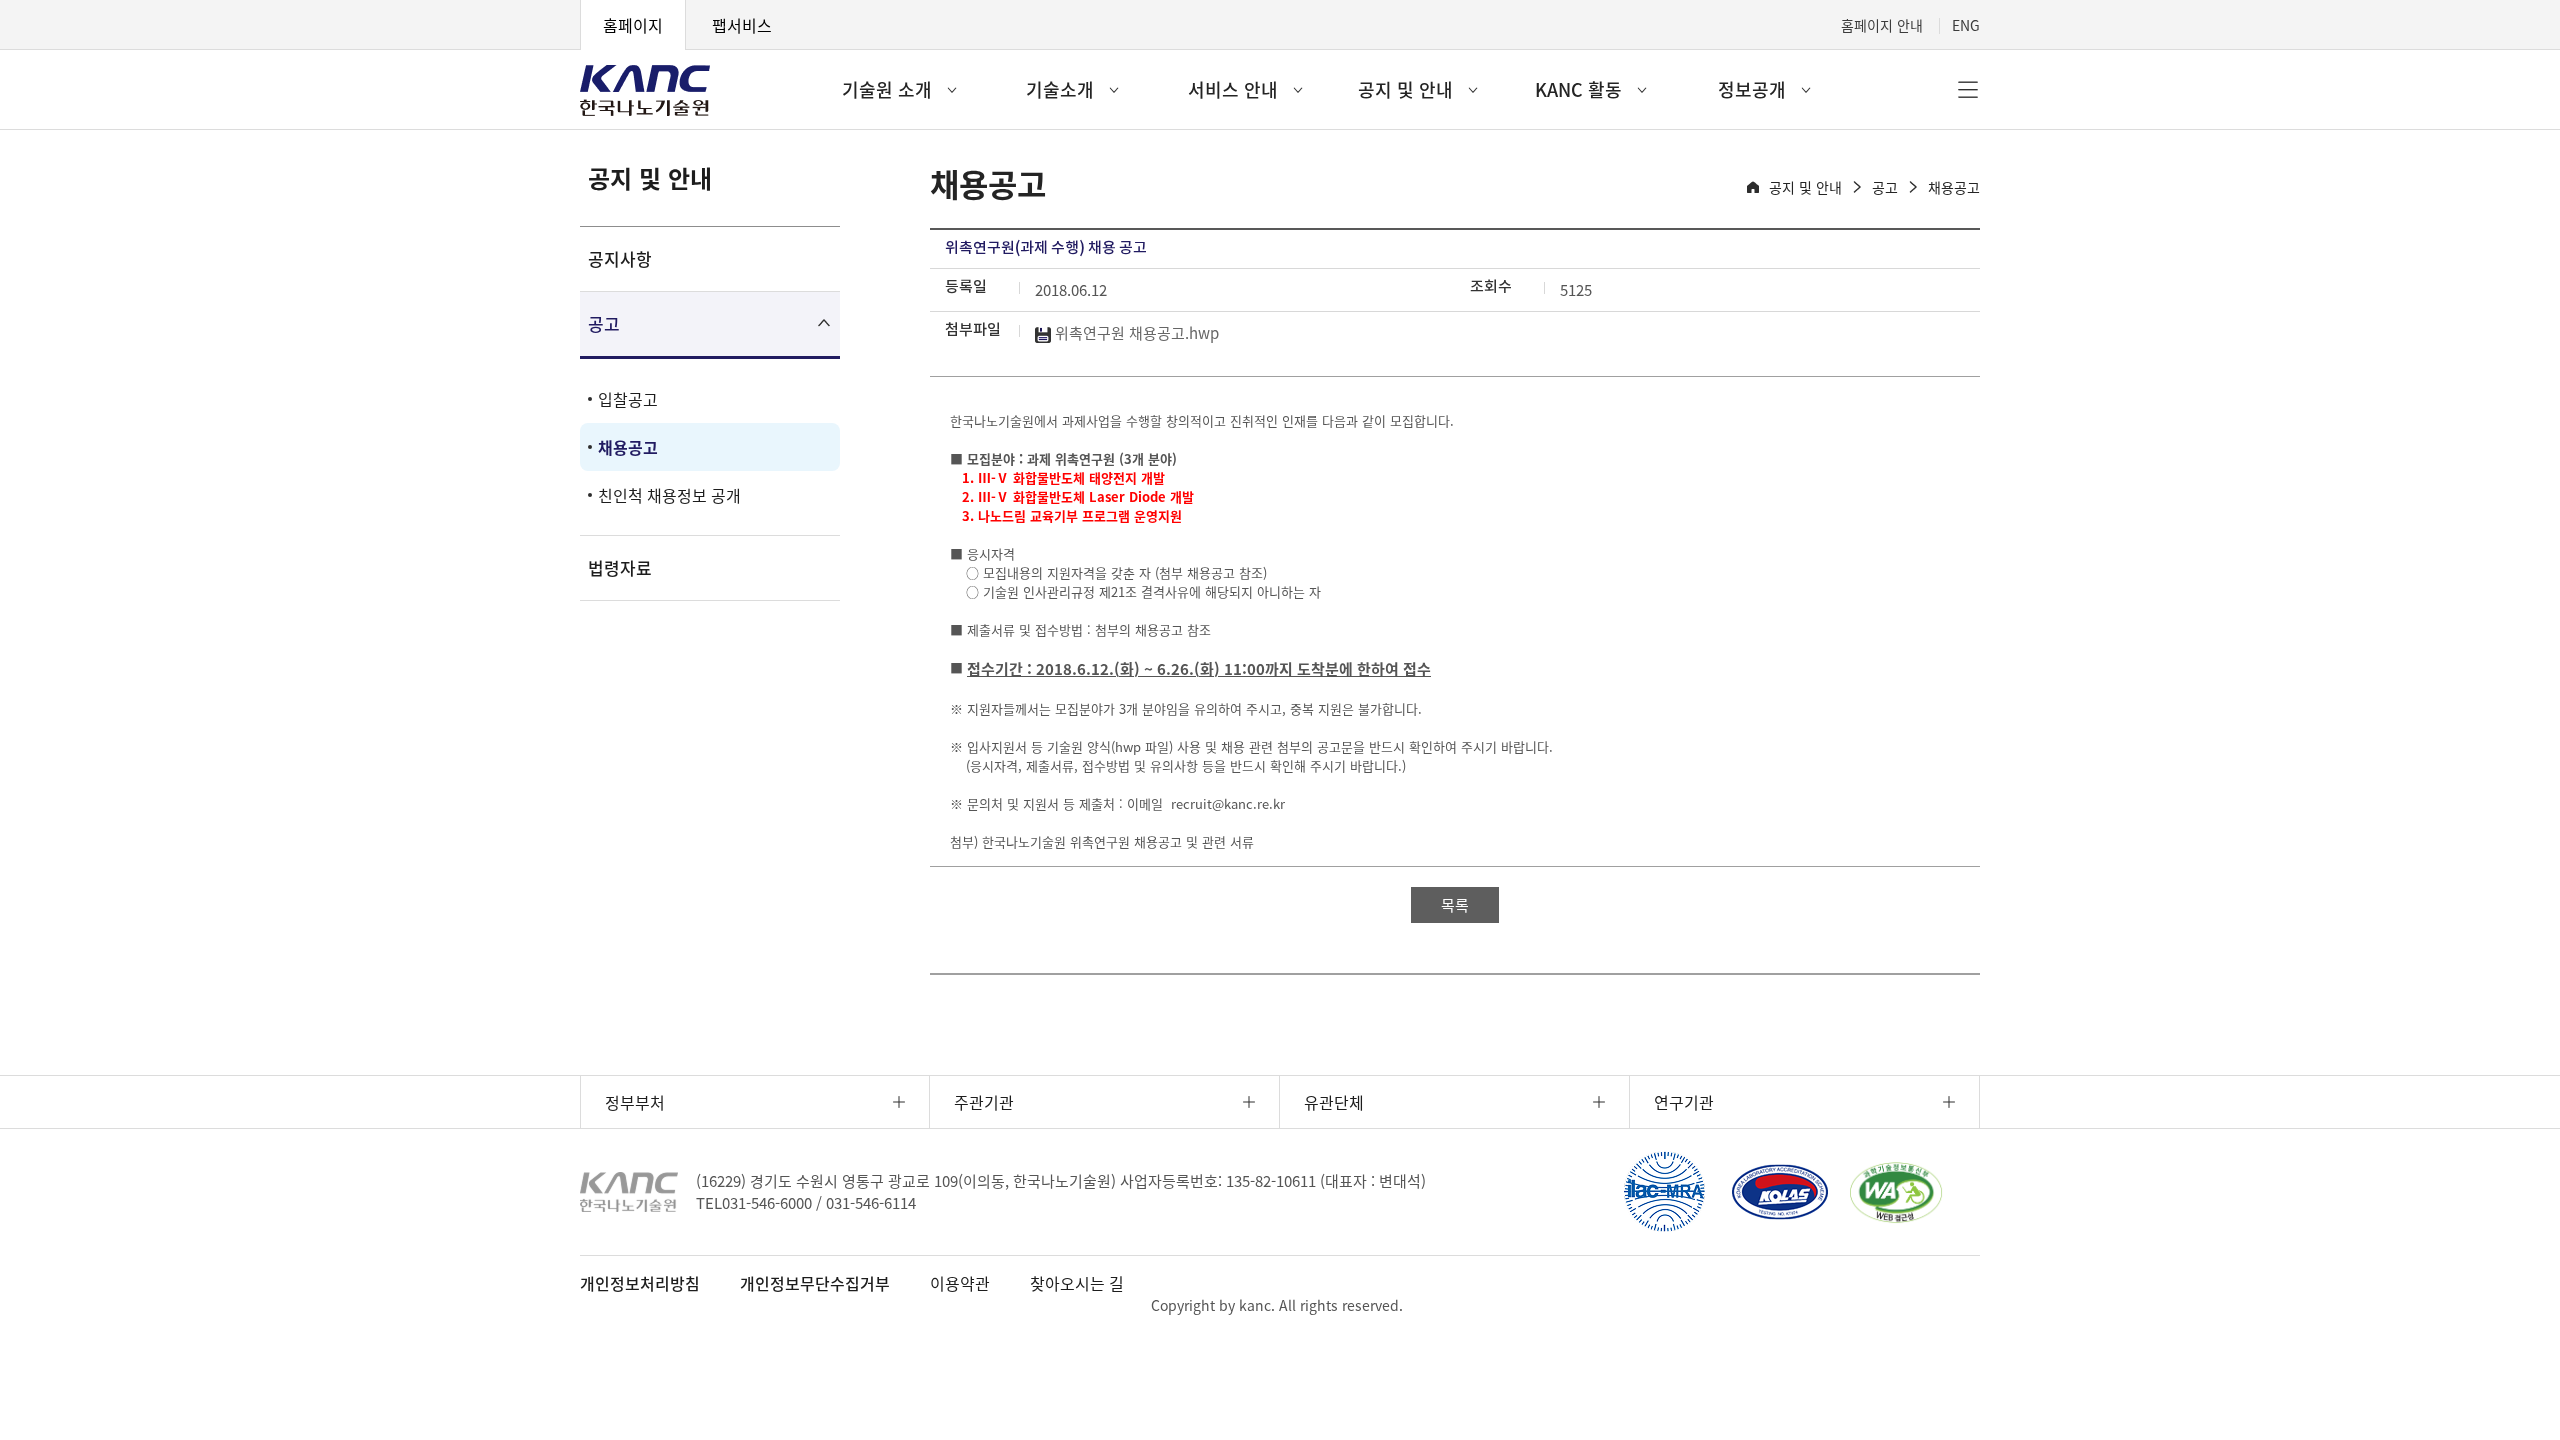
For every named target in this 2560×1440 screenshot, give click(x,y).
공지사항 (620, 258)
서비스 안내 (1233, 89)
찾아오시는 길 (1077, 1283)
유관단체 (1334, 1102)
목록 (1455, 905)
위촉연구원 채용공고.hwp (1135, 333)
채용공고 (628, 447)
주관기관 (984, 1102)
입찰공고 (628, 399)
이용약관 (960, 1283)
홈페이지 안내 (1882, 25)
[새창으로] (1664, 1192)
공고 (604, 323)
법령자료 (620, 567)
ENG (1966, 25)
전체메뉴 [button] (1968, 90)
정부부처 (635, 1102)
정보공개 (1752, 89)
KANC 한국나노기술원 (645, 90)
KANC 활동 (1578, 89)
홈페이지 (633, 25)
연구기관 (1684, 1102)
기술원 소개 (887, 89)
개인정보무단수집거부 (815, 1283)
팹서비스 (742, 25)
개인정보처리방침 (640, 1283)
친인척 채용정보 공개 (669, 495)
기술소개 (1060, 89)
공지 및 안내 (1405, 89)
